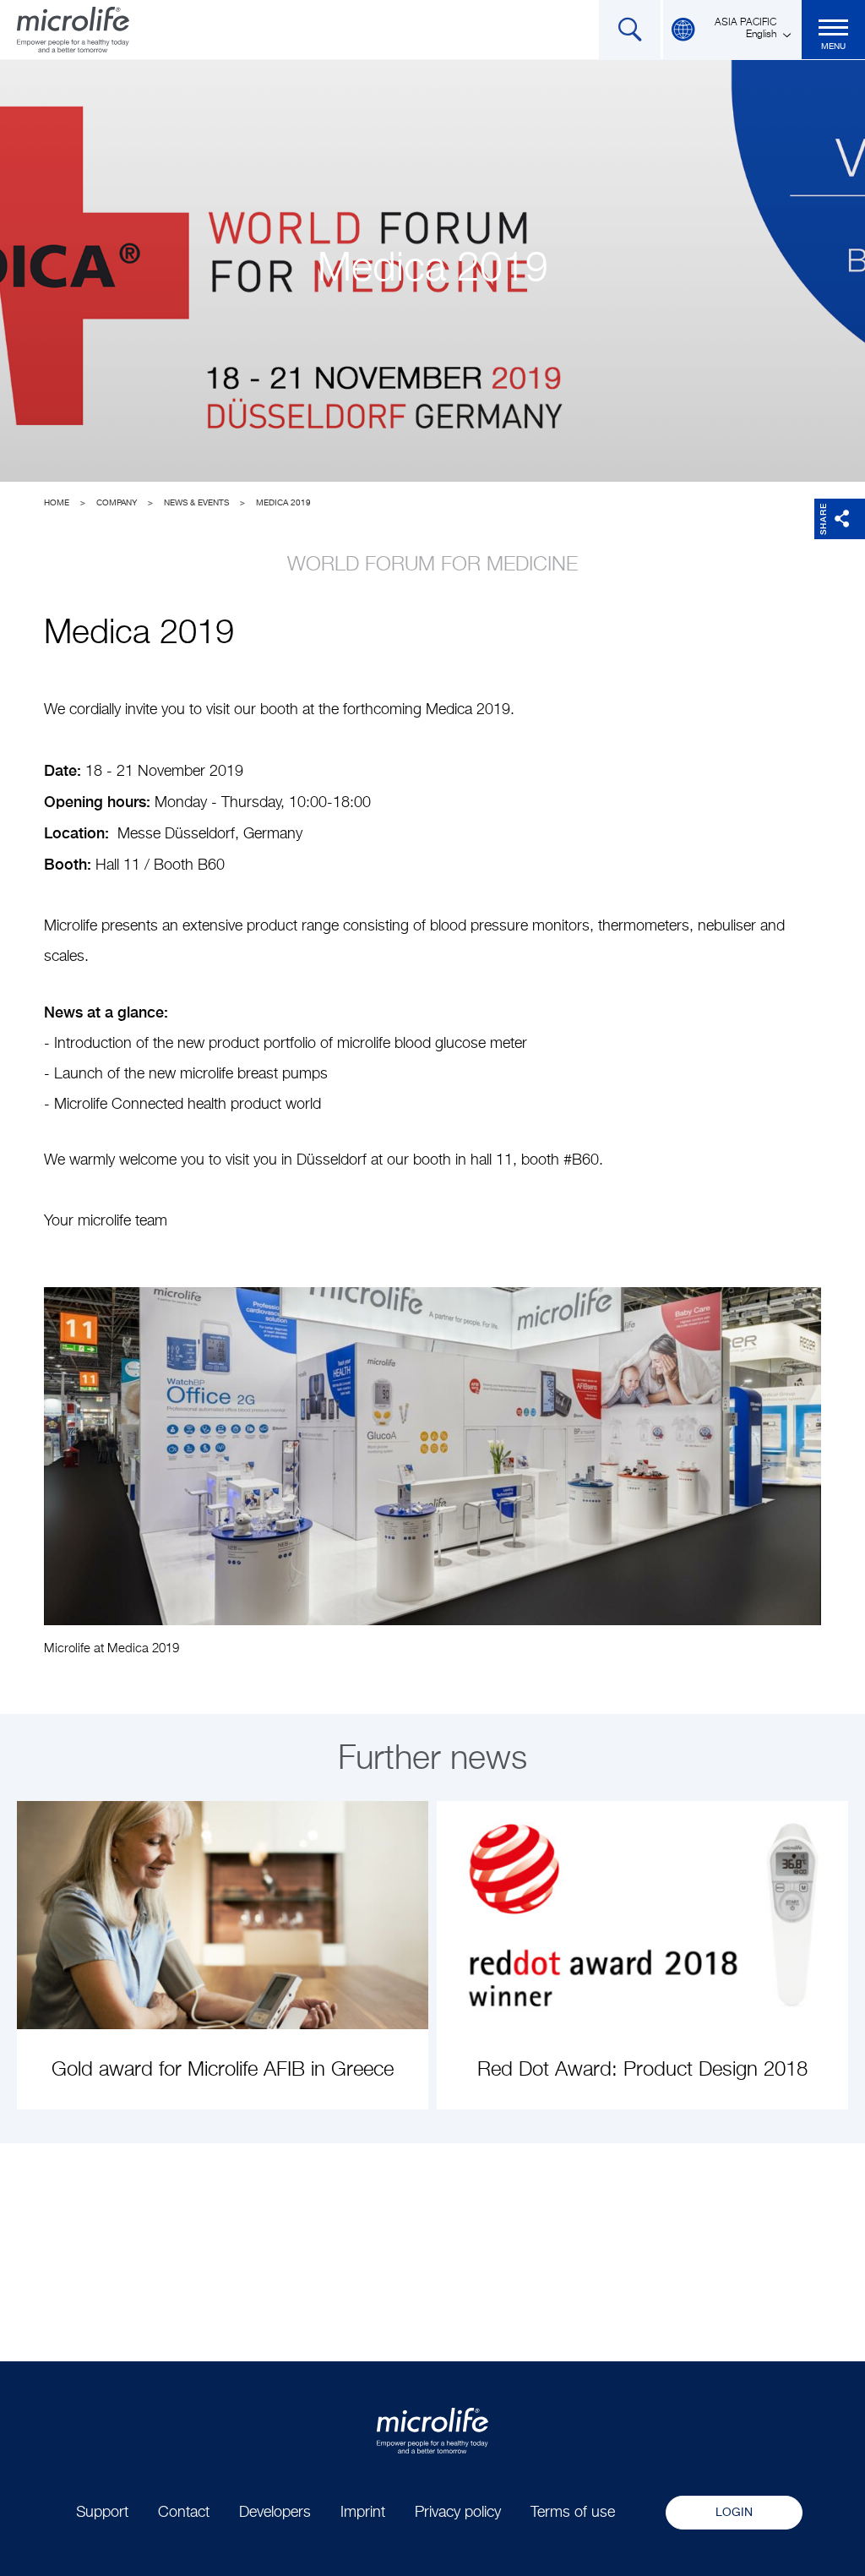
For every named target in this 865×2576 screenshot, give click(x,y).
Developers (275, 2513)
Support (102, 2513)
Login (734, 2513)
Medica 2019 (283, 503)
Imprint (363, 2513)
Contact (184, 2513)
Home (57, 503)
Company (117, 503)
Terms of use (573, 2513)
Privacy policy (458, 2513)
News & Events (196, 503)
